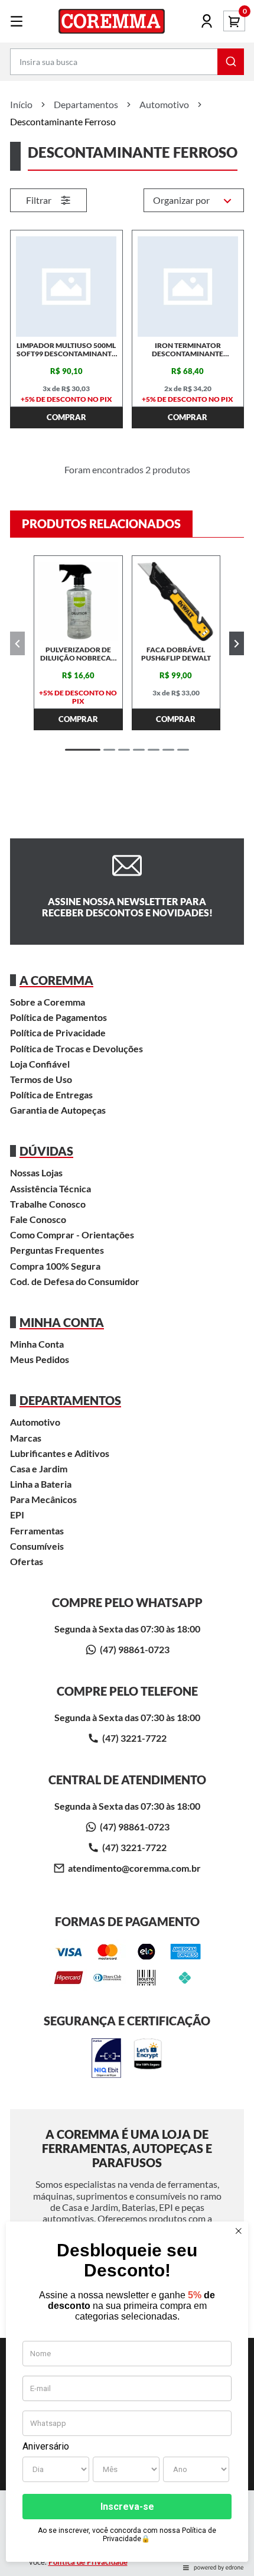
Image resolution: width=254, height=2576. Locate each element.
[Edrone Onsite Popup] (127, 1288)
